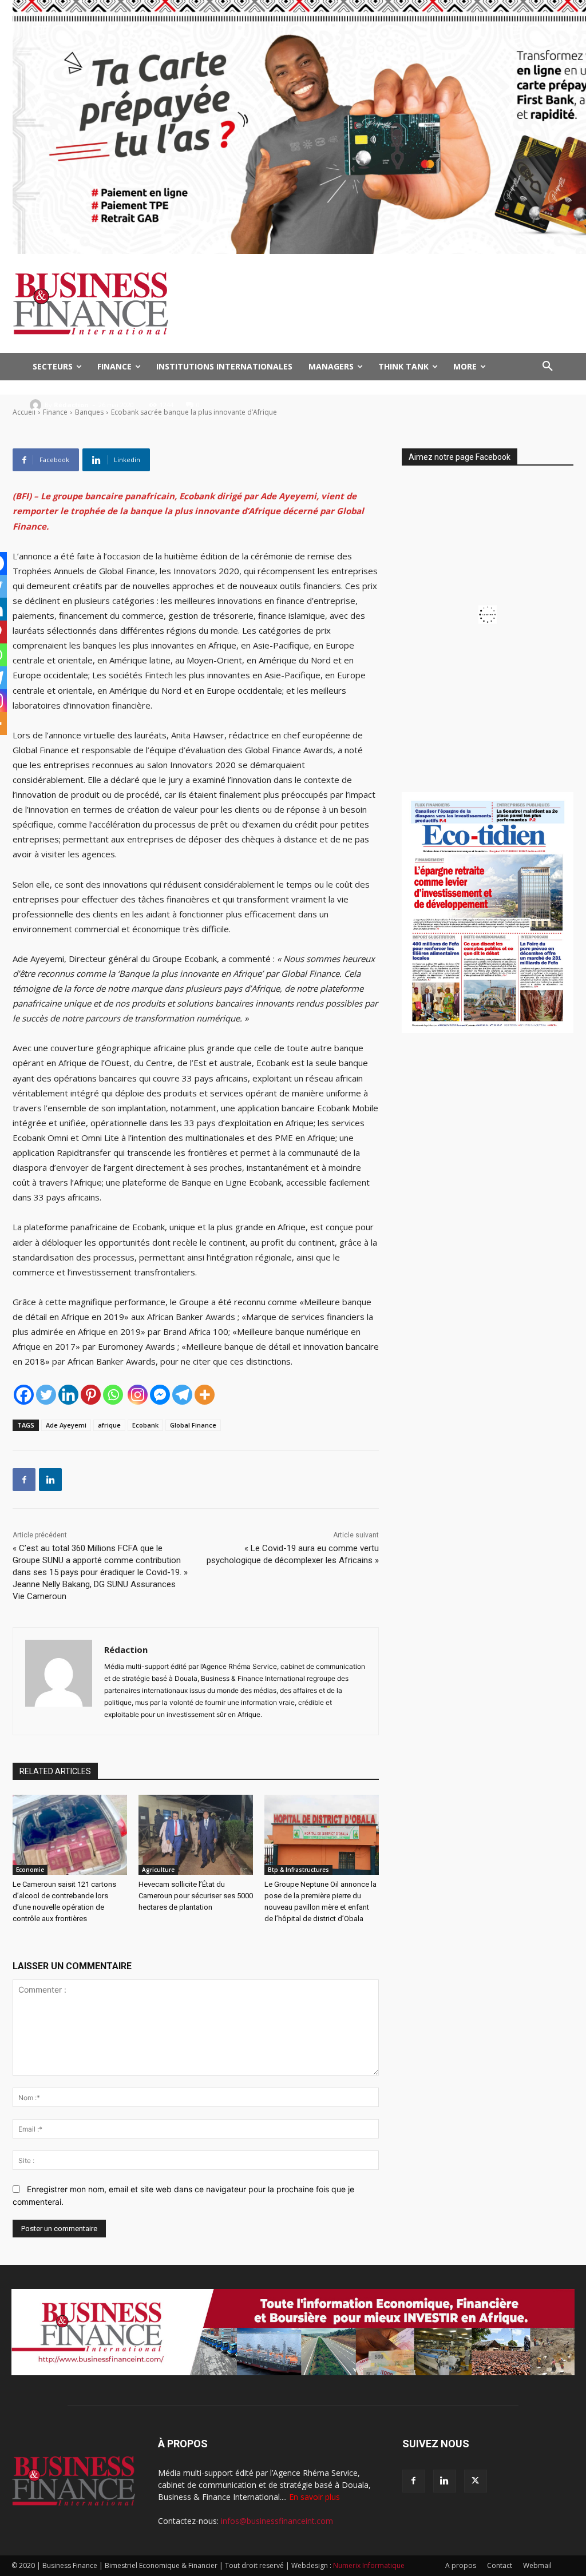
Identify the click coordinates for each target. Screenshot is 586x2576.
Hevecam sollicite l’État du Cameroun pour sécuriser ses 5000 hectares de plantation (196, 1896)
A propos (461, 2565)
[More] (205, 1395)
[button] (548, 367)
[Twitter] (46, 1395)
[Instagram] (138, 1395)
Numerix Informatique (369, 2565)
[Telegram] (182, 1395)
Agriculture (158, 1870)
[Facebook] (24, 1395)
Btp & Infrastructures (298, 1870)
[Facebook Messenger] (160, 1395)
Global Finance (193, 1425)
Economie (30, 1870)
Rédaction (71, 405)
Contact (500, 2565)
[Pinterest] (91, 1395)
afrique (109, 1425)
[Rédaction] (37, 405)
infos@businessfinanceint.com (277, 2521)
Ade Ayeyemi (66, 1425)
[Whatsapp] (113, 1395)
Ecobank (145, 1425)
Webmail (537, 2565)
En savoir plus (314, 2497)
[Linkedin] (68, 1395)
